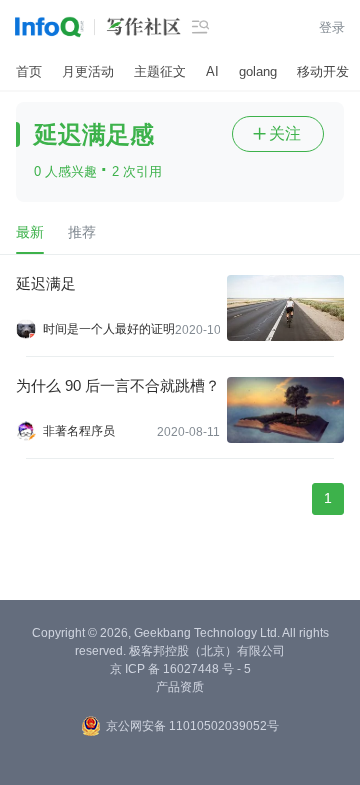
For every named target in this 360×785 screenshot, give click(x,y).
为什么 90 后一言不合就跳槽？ (118, 385)
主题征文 (160, 71)
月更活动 (88, 71)
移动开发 (323, 71)
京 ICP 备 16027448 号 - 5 (180, 669)
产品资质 (180, 687)
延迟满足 (46, 283)
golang (258, 71)
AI (212, 71)
